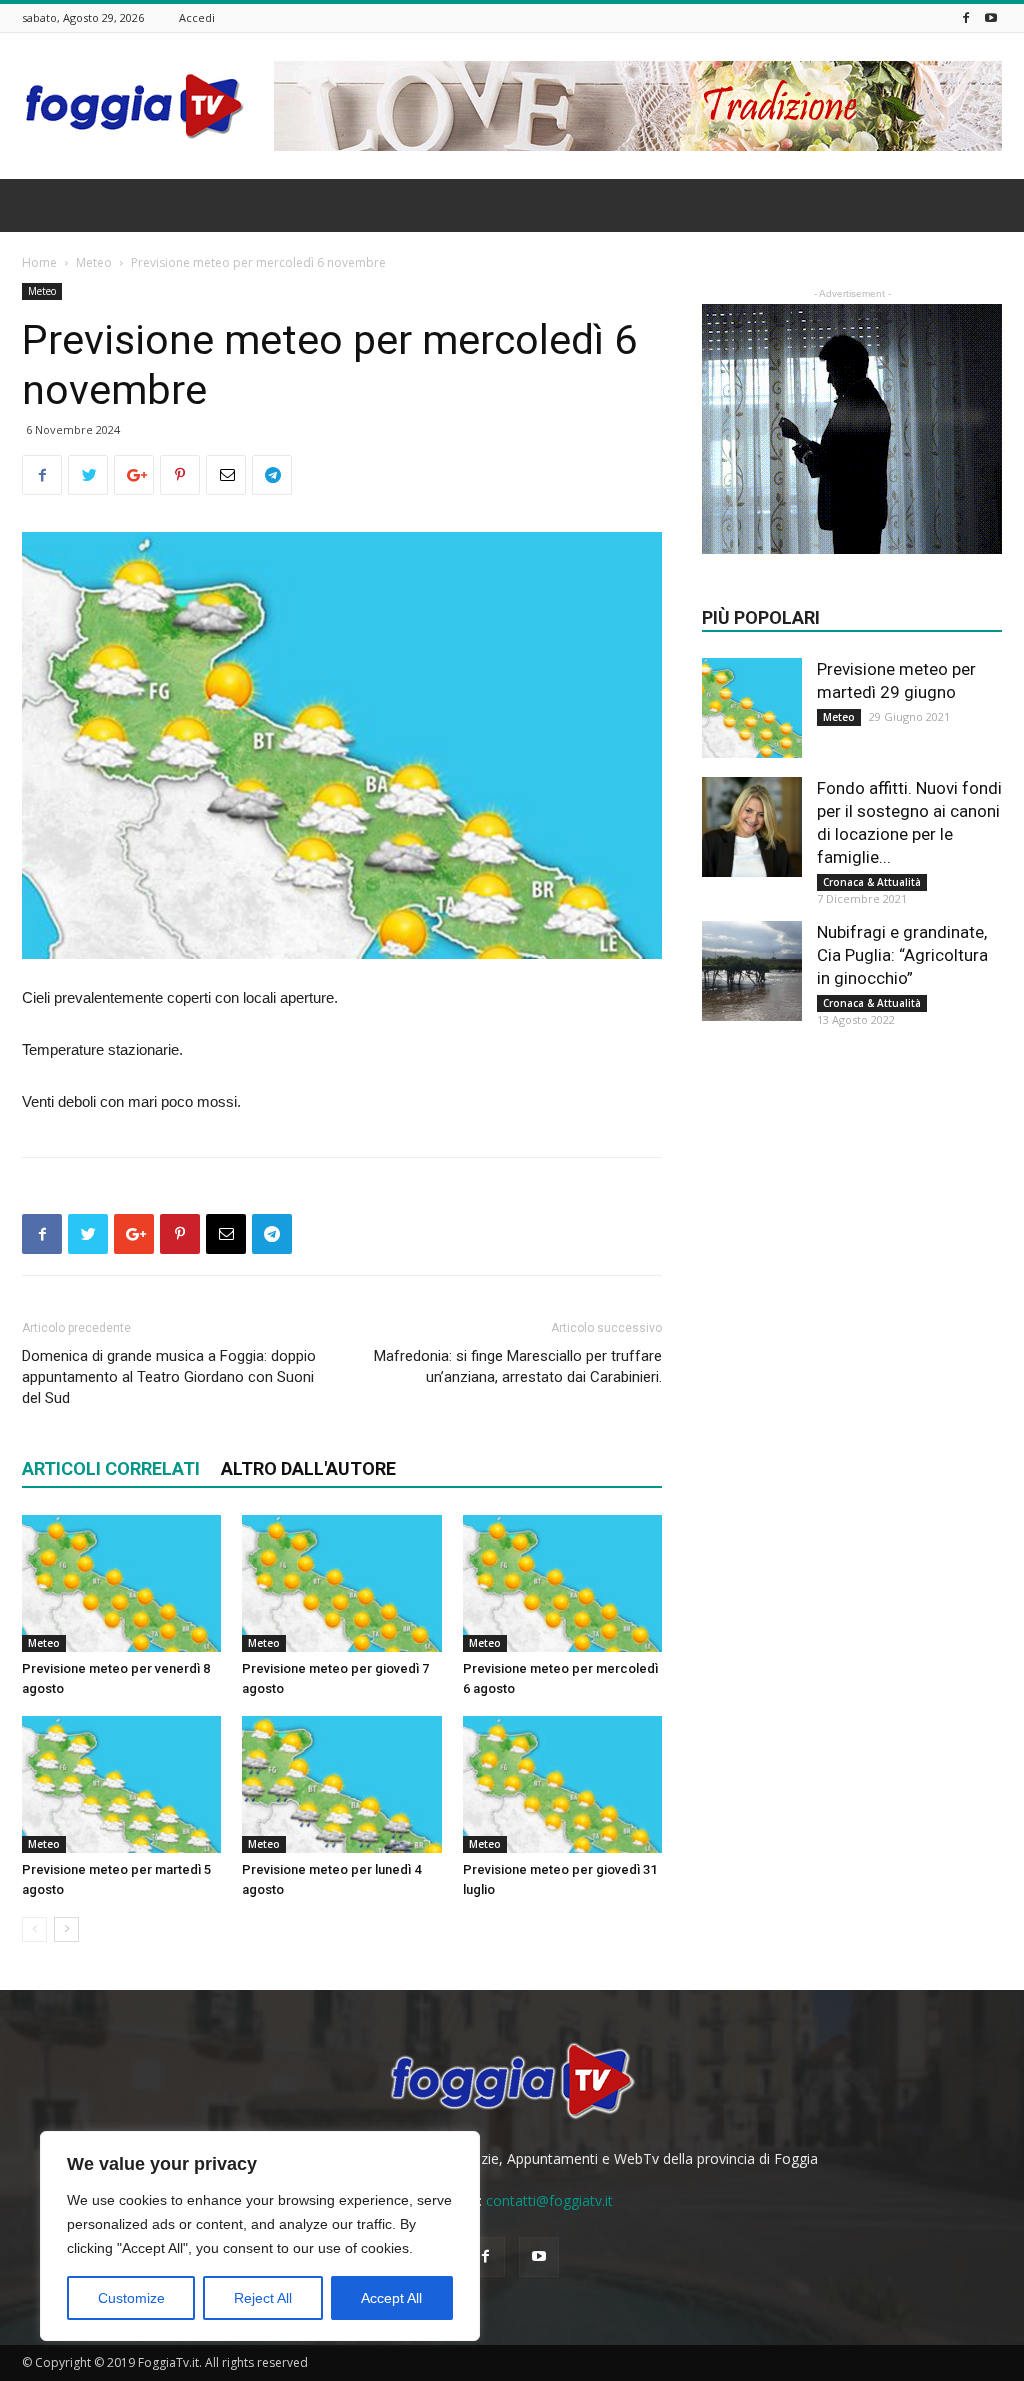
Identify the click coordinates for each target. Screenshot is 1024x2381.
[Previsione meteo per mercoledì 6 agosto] (562, 1583)
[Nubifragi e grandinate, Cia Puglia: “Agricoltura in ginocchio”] (752, 971)
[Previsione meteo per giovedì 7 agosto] (341, 1583)
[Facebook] (966, 17)
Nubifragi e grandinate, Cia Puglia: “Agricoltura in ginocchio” (902, 955)
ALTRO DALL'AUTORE (308, 1468)
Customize (131, 2298)
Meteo (94, 262)
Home (39, 262)
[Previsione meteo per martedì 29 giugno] (752, 708)
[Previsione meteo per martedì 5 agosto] (121, 1784)
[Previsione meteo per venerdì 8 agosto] (121, 1583)
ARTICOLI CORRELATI (111, 1468)
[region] (260, 2236)
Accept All (391, 2298)
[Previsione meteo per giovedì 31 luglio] (562, 1784)
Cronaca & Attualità (872, 882)
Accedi (197, 17)
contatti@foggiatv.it (549, 2200)
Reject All (263, 2298)
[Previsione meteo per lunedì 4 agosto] (341, 1784)
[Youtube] (991, 17)
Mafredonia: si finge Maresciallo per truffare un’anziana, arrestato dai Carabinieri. (518, 1366)
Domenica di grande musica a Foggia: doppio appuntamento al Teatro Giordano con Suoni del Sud (169, 1377)
